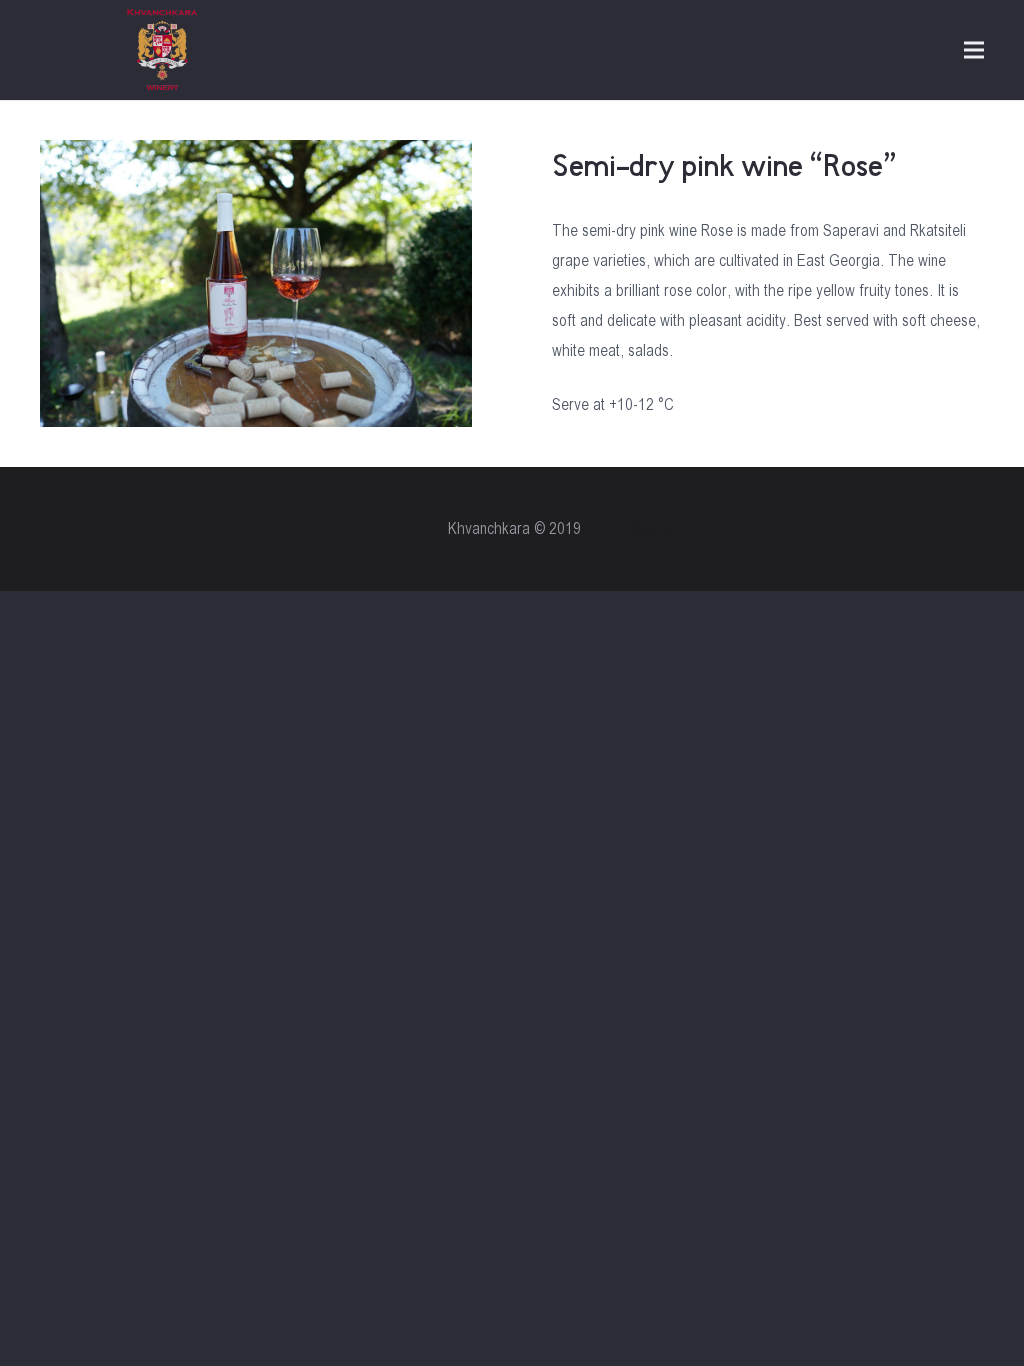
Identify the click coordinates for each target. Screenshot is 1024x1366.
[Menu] (974, 50)
